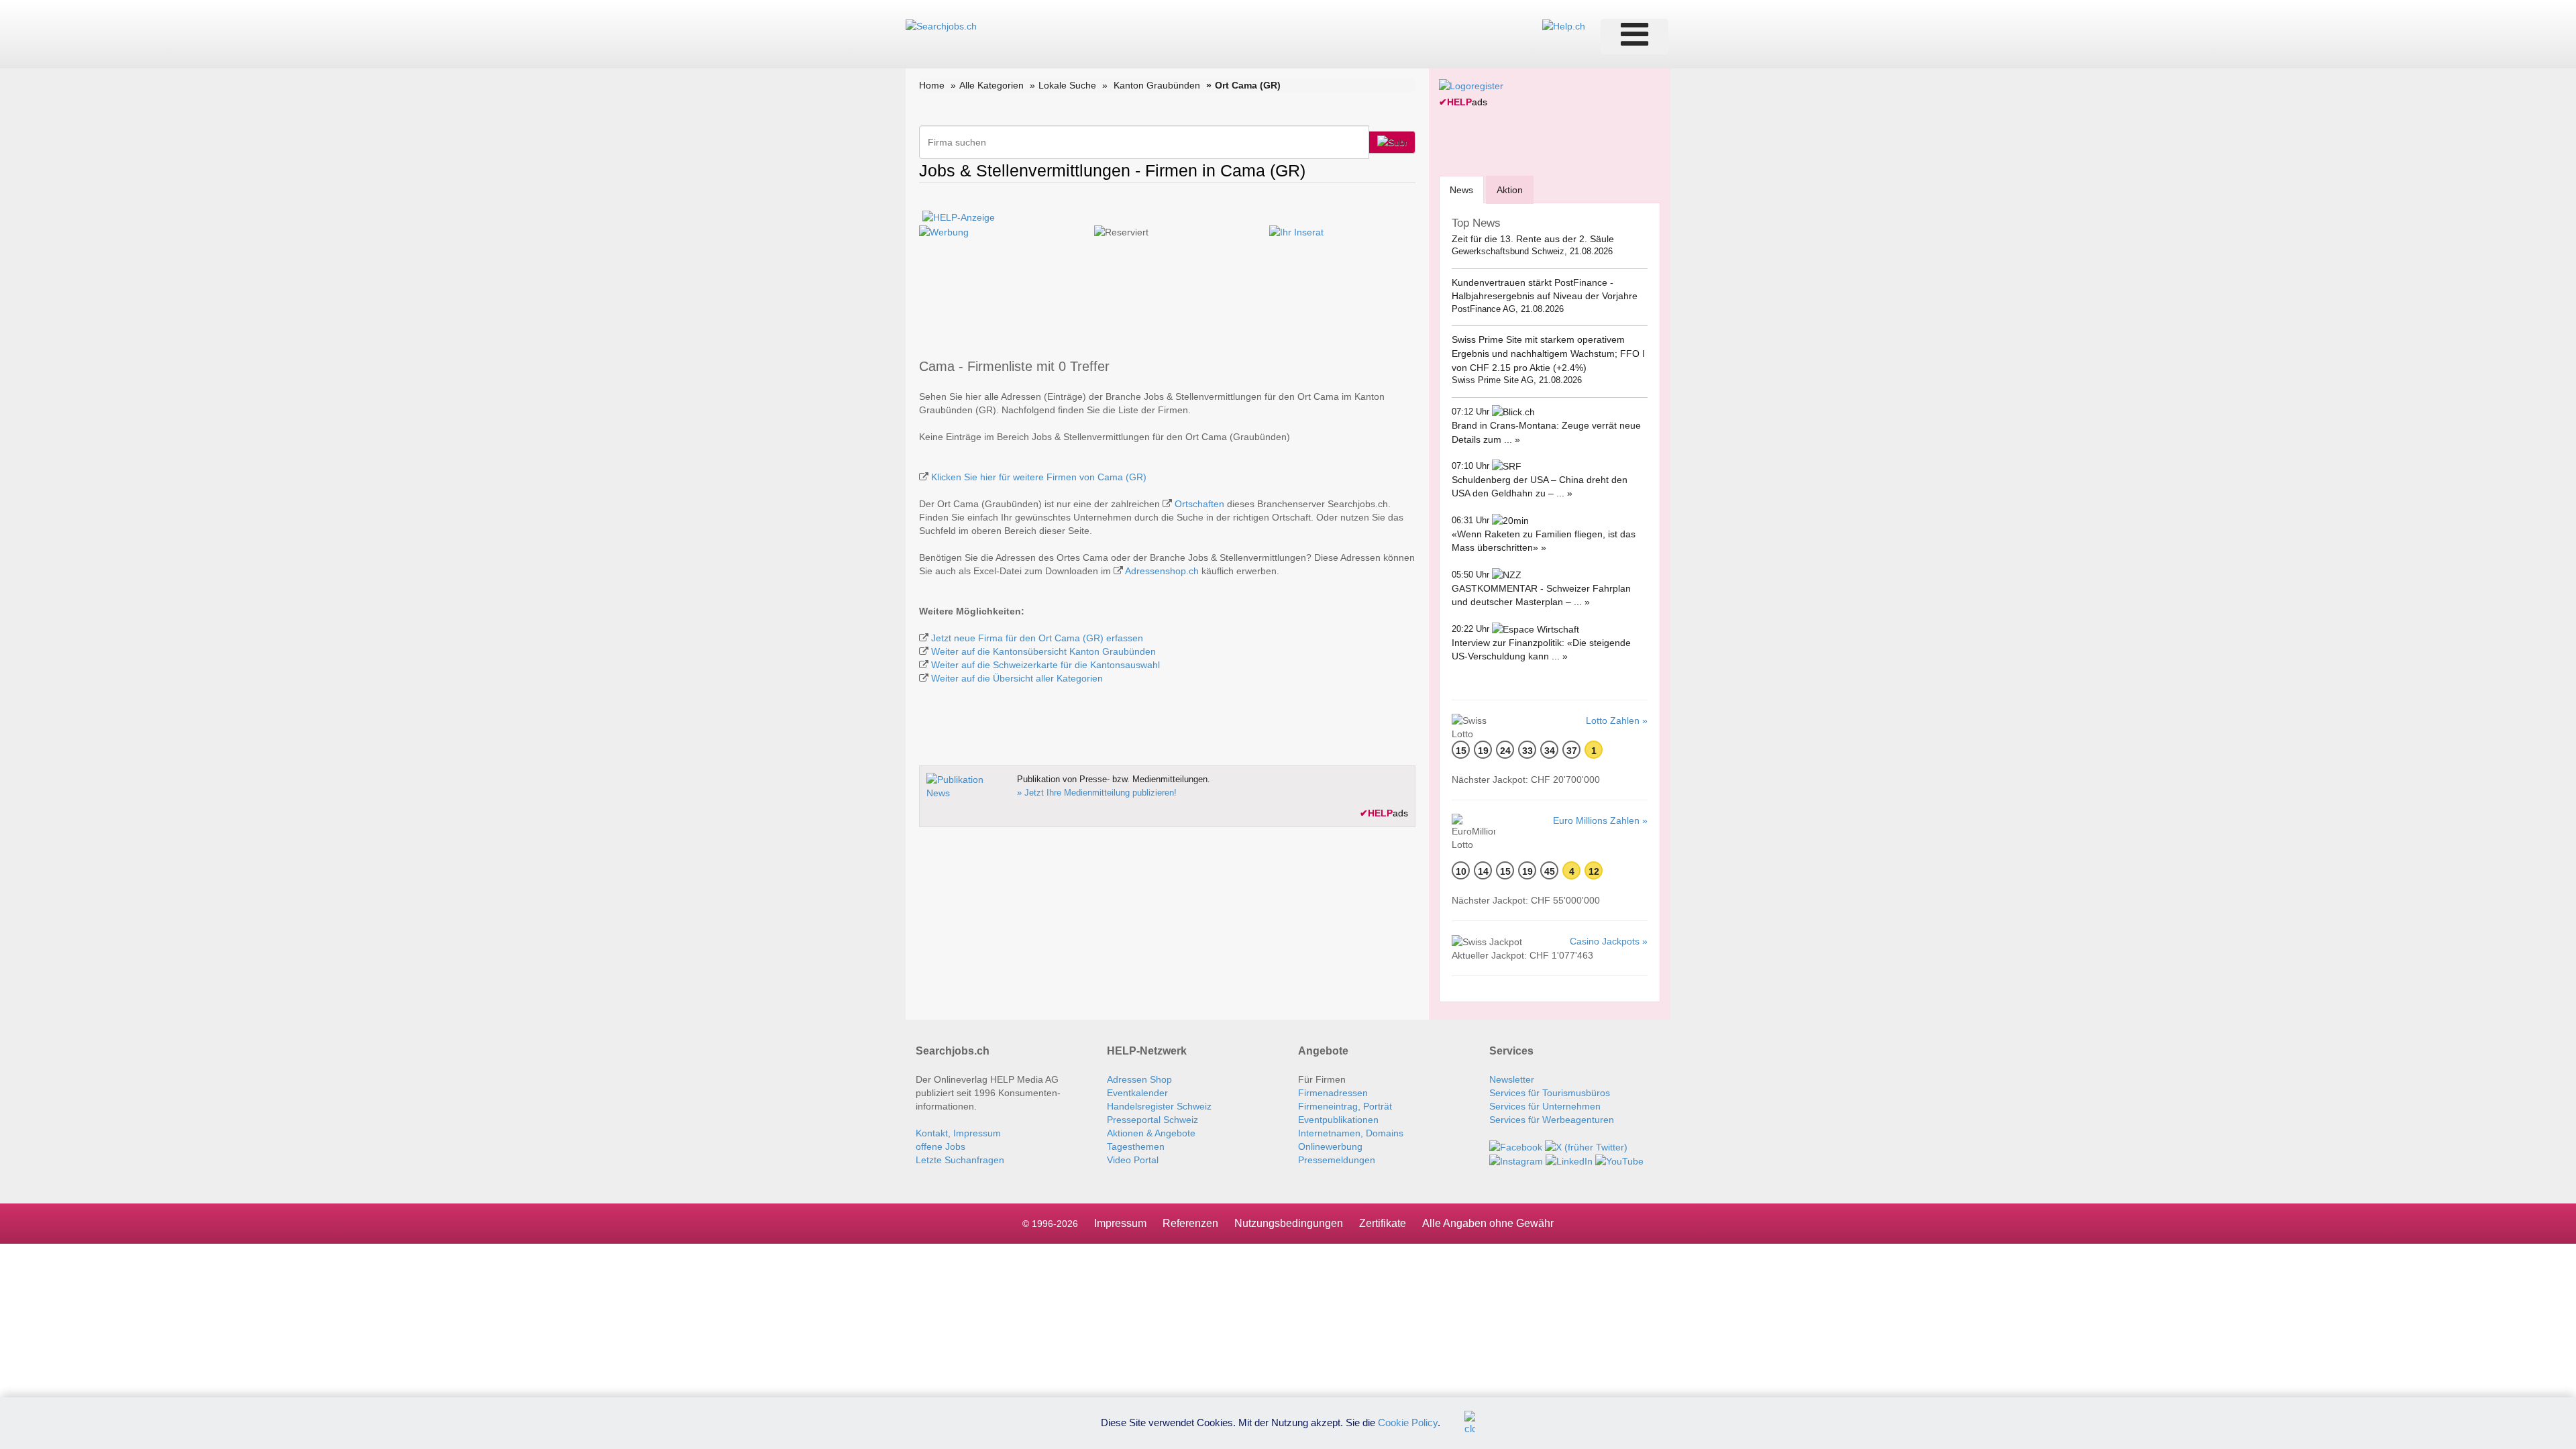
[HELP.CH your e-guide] (1564, 25)
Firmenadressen (1333, 1093)
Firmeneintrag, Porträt (1345, 1106)
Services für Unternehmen (1545, 1106)
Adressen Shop (1139, 1079)
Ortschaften (1199, 504)
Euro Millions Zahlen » (1600, 820)
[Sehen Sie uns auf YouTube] (1619, 1161)
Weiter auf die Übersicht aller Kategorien (1017, 678)
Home (932, 85)
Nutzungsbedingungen (1289, 1223)
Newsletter (1512, 1079)
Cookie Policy (1408, 1422)
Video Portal (1133, 1160)
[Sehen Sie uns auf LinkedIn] (1569, 1161)
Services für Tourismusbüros (1550, 1093)
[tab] (1461, 190)
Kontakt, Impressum (958, 1133)
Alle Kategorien (991, 85)
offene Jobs (941, 1146)
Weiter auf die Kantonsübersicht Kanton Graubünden (1043, 651)
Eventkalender (1137, 1093)
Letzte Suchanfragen (960, 1160)
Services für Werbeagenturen (1552, 1120)
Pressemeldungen (1337, 1160)
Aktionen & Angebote (1151, 1133)
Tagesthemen (1136, 1146)
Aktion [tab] (1510, 190)
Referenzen (1190, 1223)
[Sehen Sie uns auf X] (1586, 1146)
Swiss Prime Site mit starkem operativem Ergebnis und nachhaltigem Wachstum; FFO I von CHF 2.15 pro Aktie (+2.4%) (1548, 353)
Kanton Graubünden (1157, 85)
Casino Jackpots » (1609, 941)
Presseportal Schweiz (1152, 1120)
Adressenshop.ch (1162, 571)
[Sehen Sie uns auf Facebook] (1516, 1146)
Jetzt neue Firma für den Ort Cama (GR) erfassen (1037, 638)
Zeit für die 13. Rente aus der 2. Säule (1533, 239)
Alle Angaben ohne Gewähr (1488, 1223)
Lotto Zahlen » (1617, 720)
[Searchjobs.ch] (941, 25)
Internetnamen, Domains (1351, 1133)
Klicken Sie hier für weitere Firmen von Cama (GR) (1039, 477)
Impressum (1120, 1223)
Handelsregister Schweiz (1159, 1106)
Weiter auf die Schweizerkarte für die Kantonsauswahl (1045, 665)
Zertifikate (1383, 1223)
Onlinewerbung (1330, 1146)
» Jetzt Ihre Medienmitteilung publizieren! (1097, 793)
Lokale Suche (1067, 85)
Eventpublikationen (1338, 1120)
